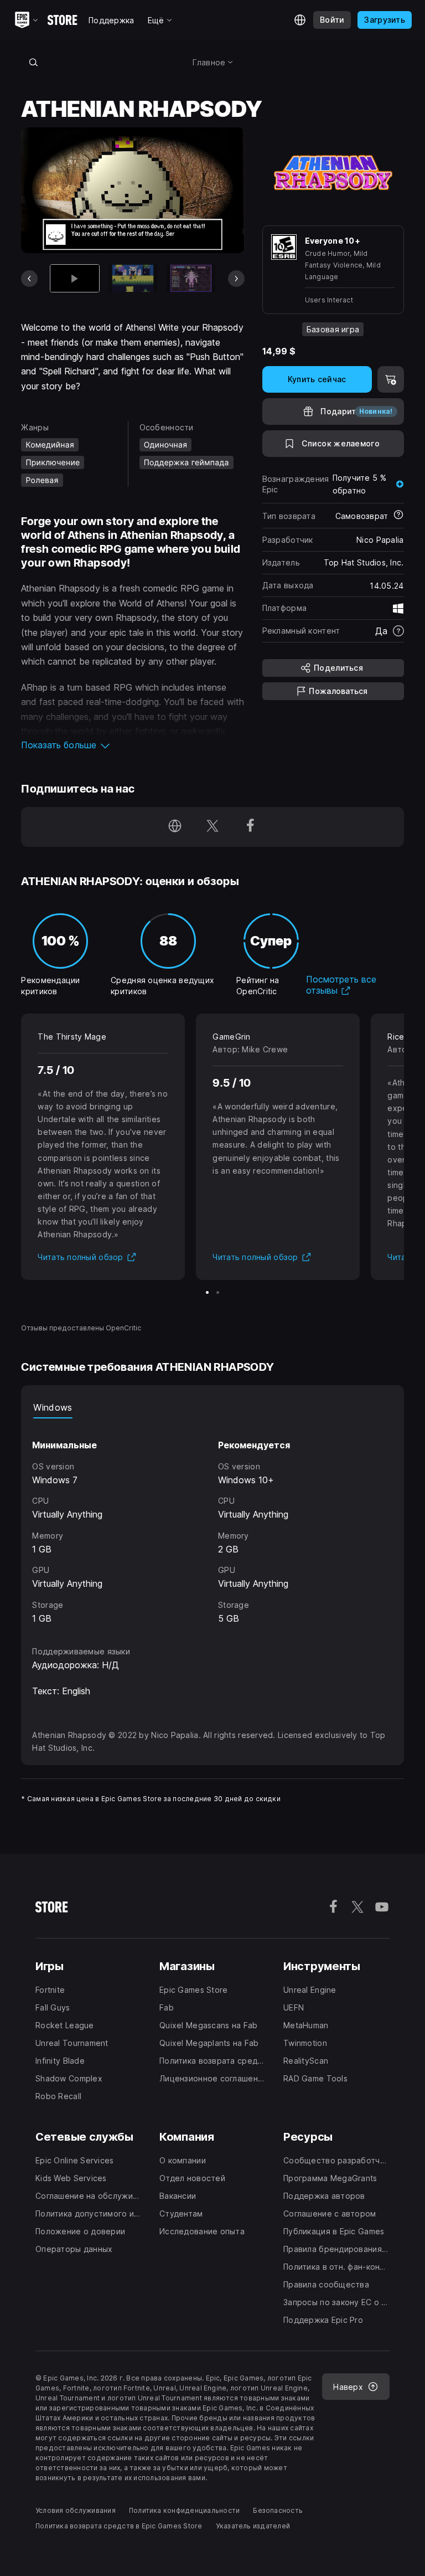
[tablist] (212, 1407)
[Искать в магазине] (33, 62)
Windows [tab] (53, 1407)
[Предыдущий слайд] (29, 279)
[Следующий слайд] (236, 279)
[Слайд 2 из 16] (133, 278)
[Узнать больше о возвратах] (398, 516)
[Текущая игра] (75, 278)
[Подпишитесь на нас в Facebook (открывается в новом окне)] (250, 827)
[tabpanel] (212, 1522)
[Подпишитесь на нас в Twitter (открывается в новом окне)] (212, 827)
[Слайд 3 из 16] (191, 278)
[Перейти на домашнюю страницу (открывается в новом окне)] (175, 827)
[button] (133, 745)
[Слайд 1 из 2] (207, 1292)
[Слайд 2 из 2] (218, 1292)
